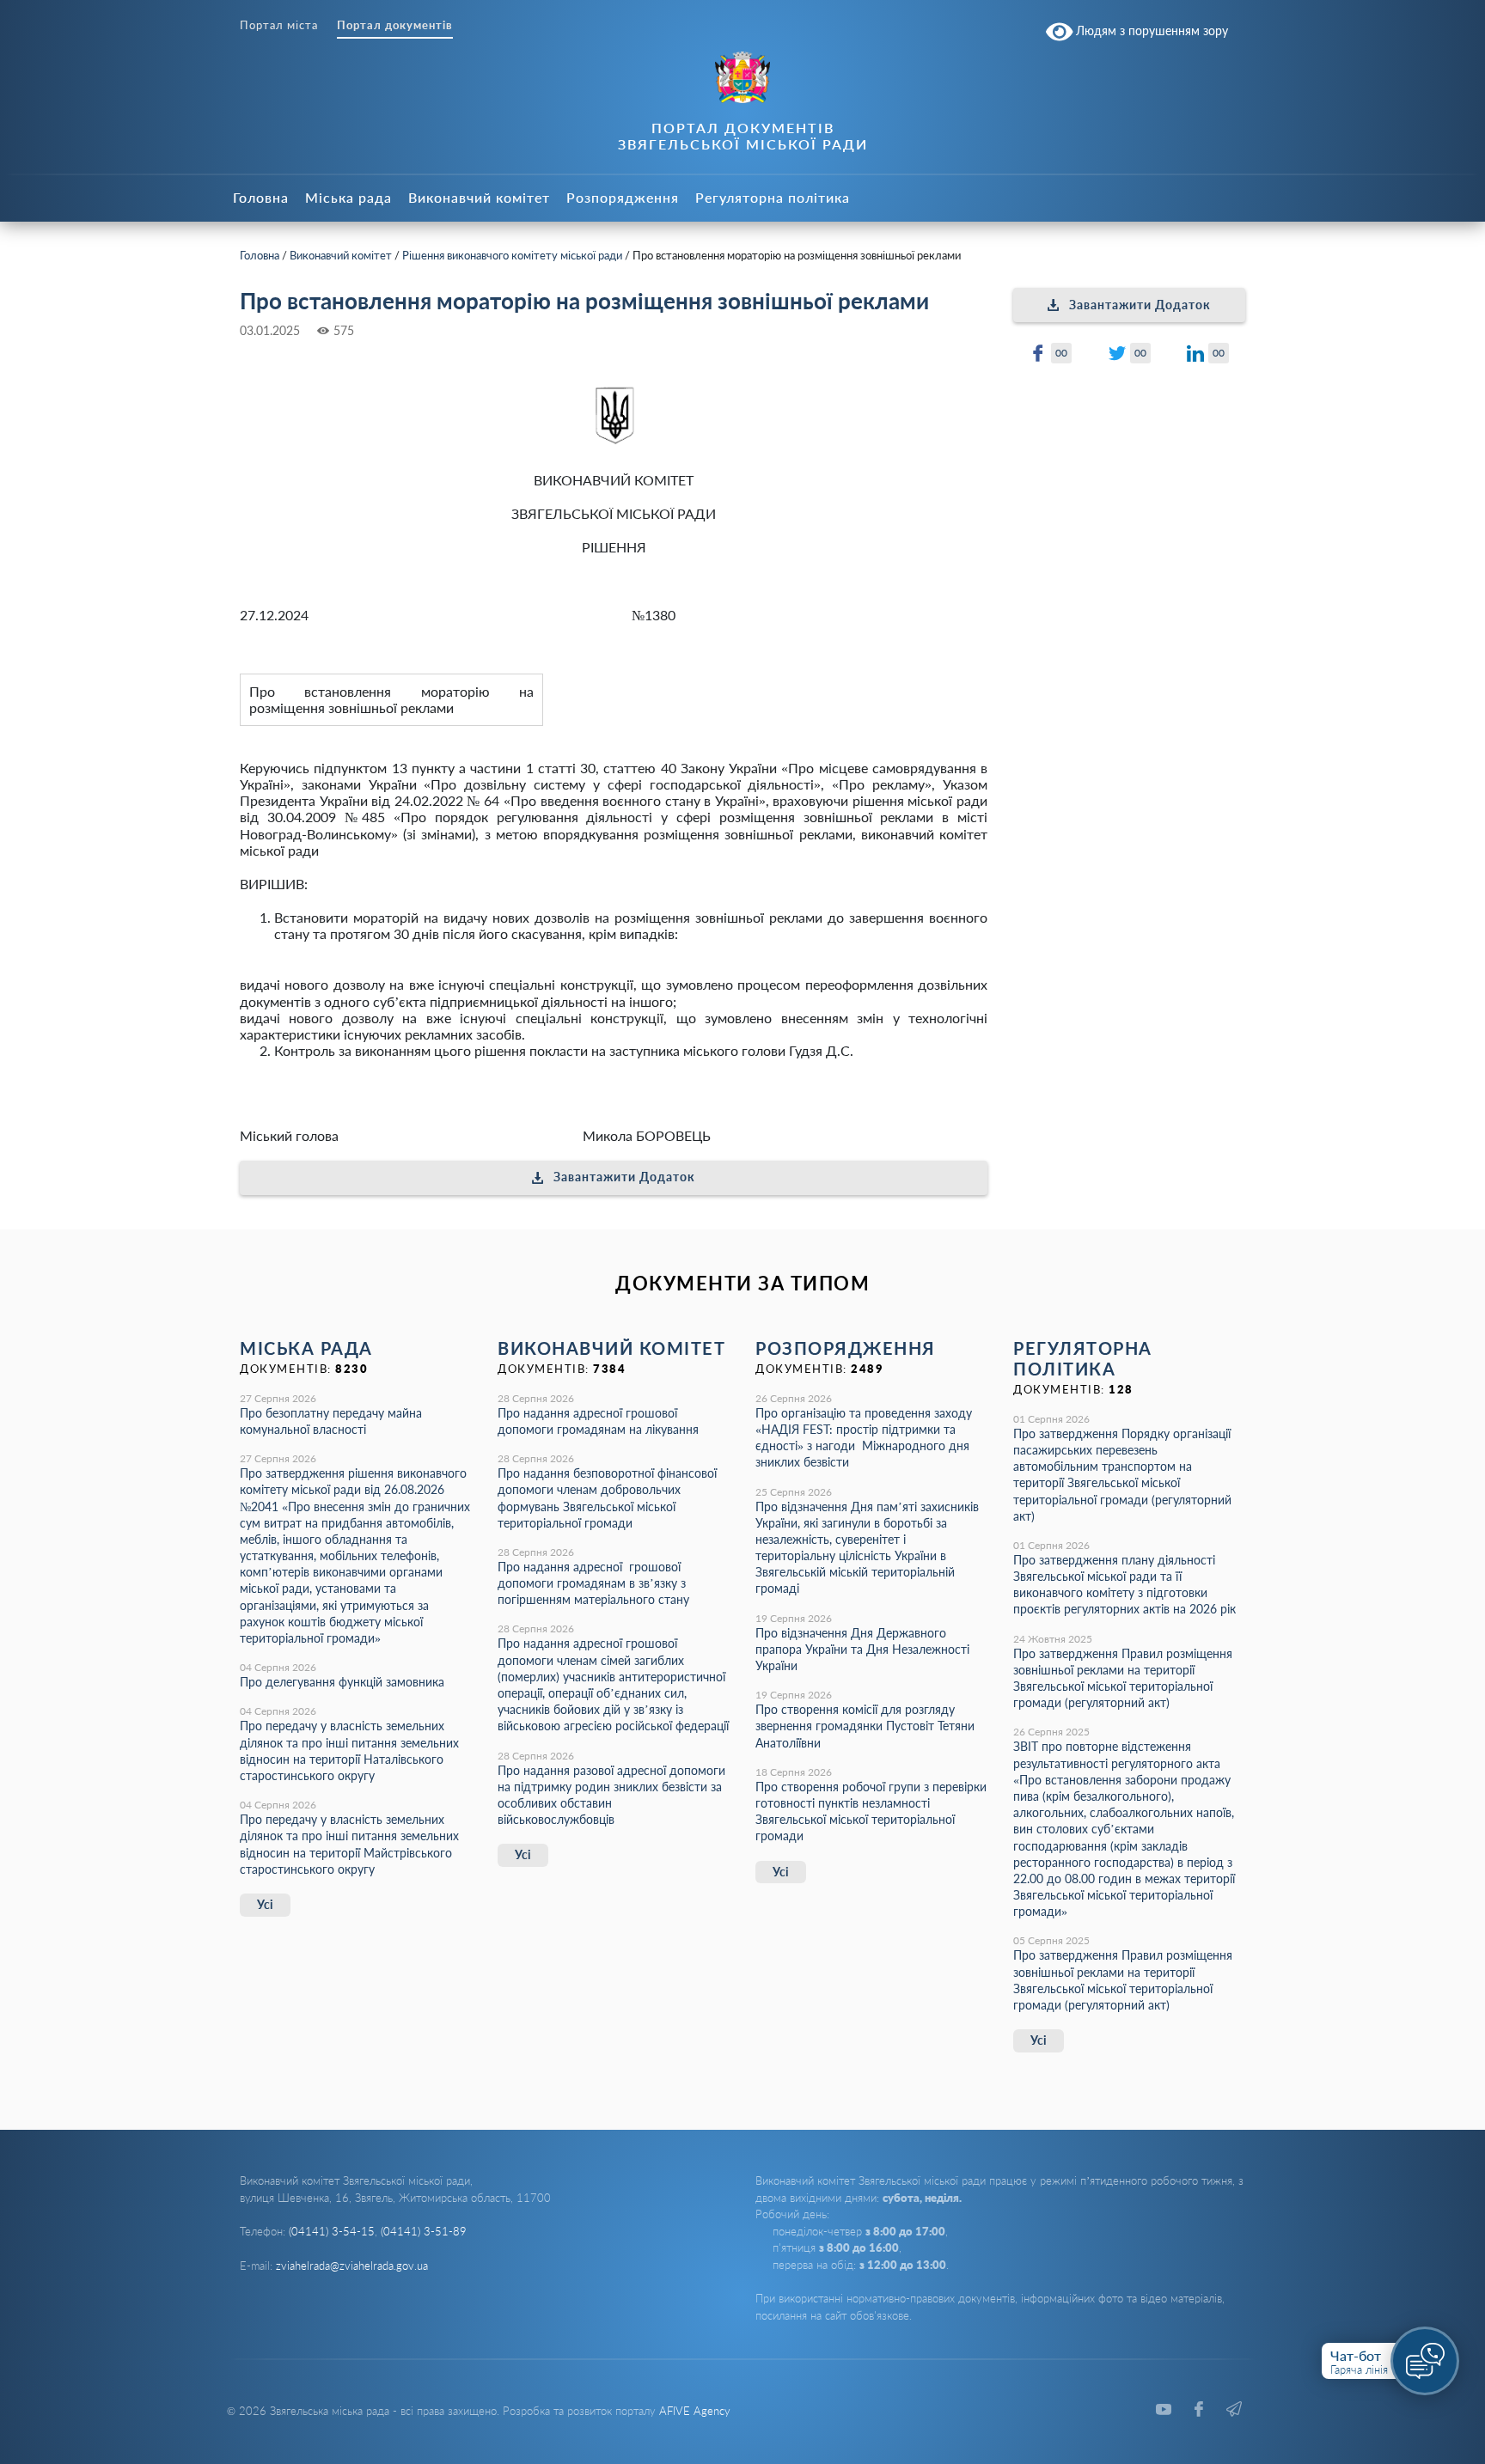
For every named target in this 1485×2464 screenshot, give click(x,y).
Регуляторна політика (773, 197)
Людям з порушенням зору (1150, 30)
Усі (265, 1904)
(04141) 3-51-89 (424, 2231)
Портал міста (279, 25)
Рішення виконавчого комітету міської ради (512, 255)
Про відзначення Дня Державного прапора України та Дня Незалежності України (862, 1649)
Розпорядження (623, 197)
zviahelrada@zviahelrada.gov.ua (352, 2266)
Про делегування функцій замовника (342, 1682)
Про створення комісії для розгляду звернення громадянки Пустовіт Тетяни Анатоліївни (865, 1726)
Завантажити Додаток (624, 1177)
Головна (261, 197)
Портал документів (395, 25)
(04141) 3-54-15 (332, 2231)
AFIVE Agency (695, 2411)
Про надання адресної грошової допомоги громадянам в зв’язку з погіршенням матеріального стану (593, 1583)
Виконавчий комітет (479, 197)
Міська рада (348, 197)
